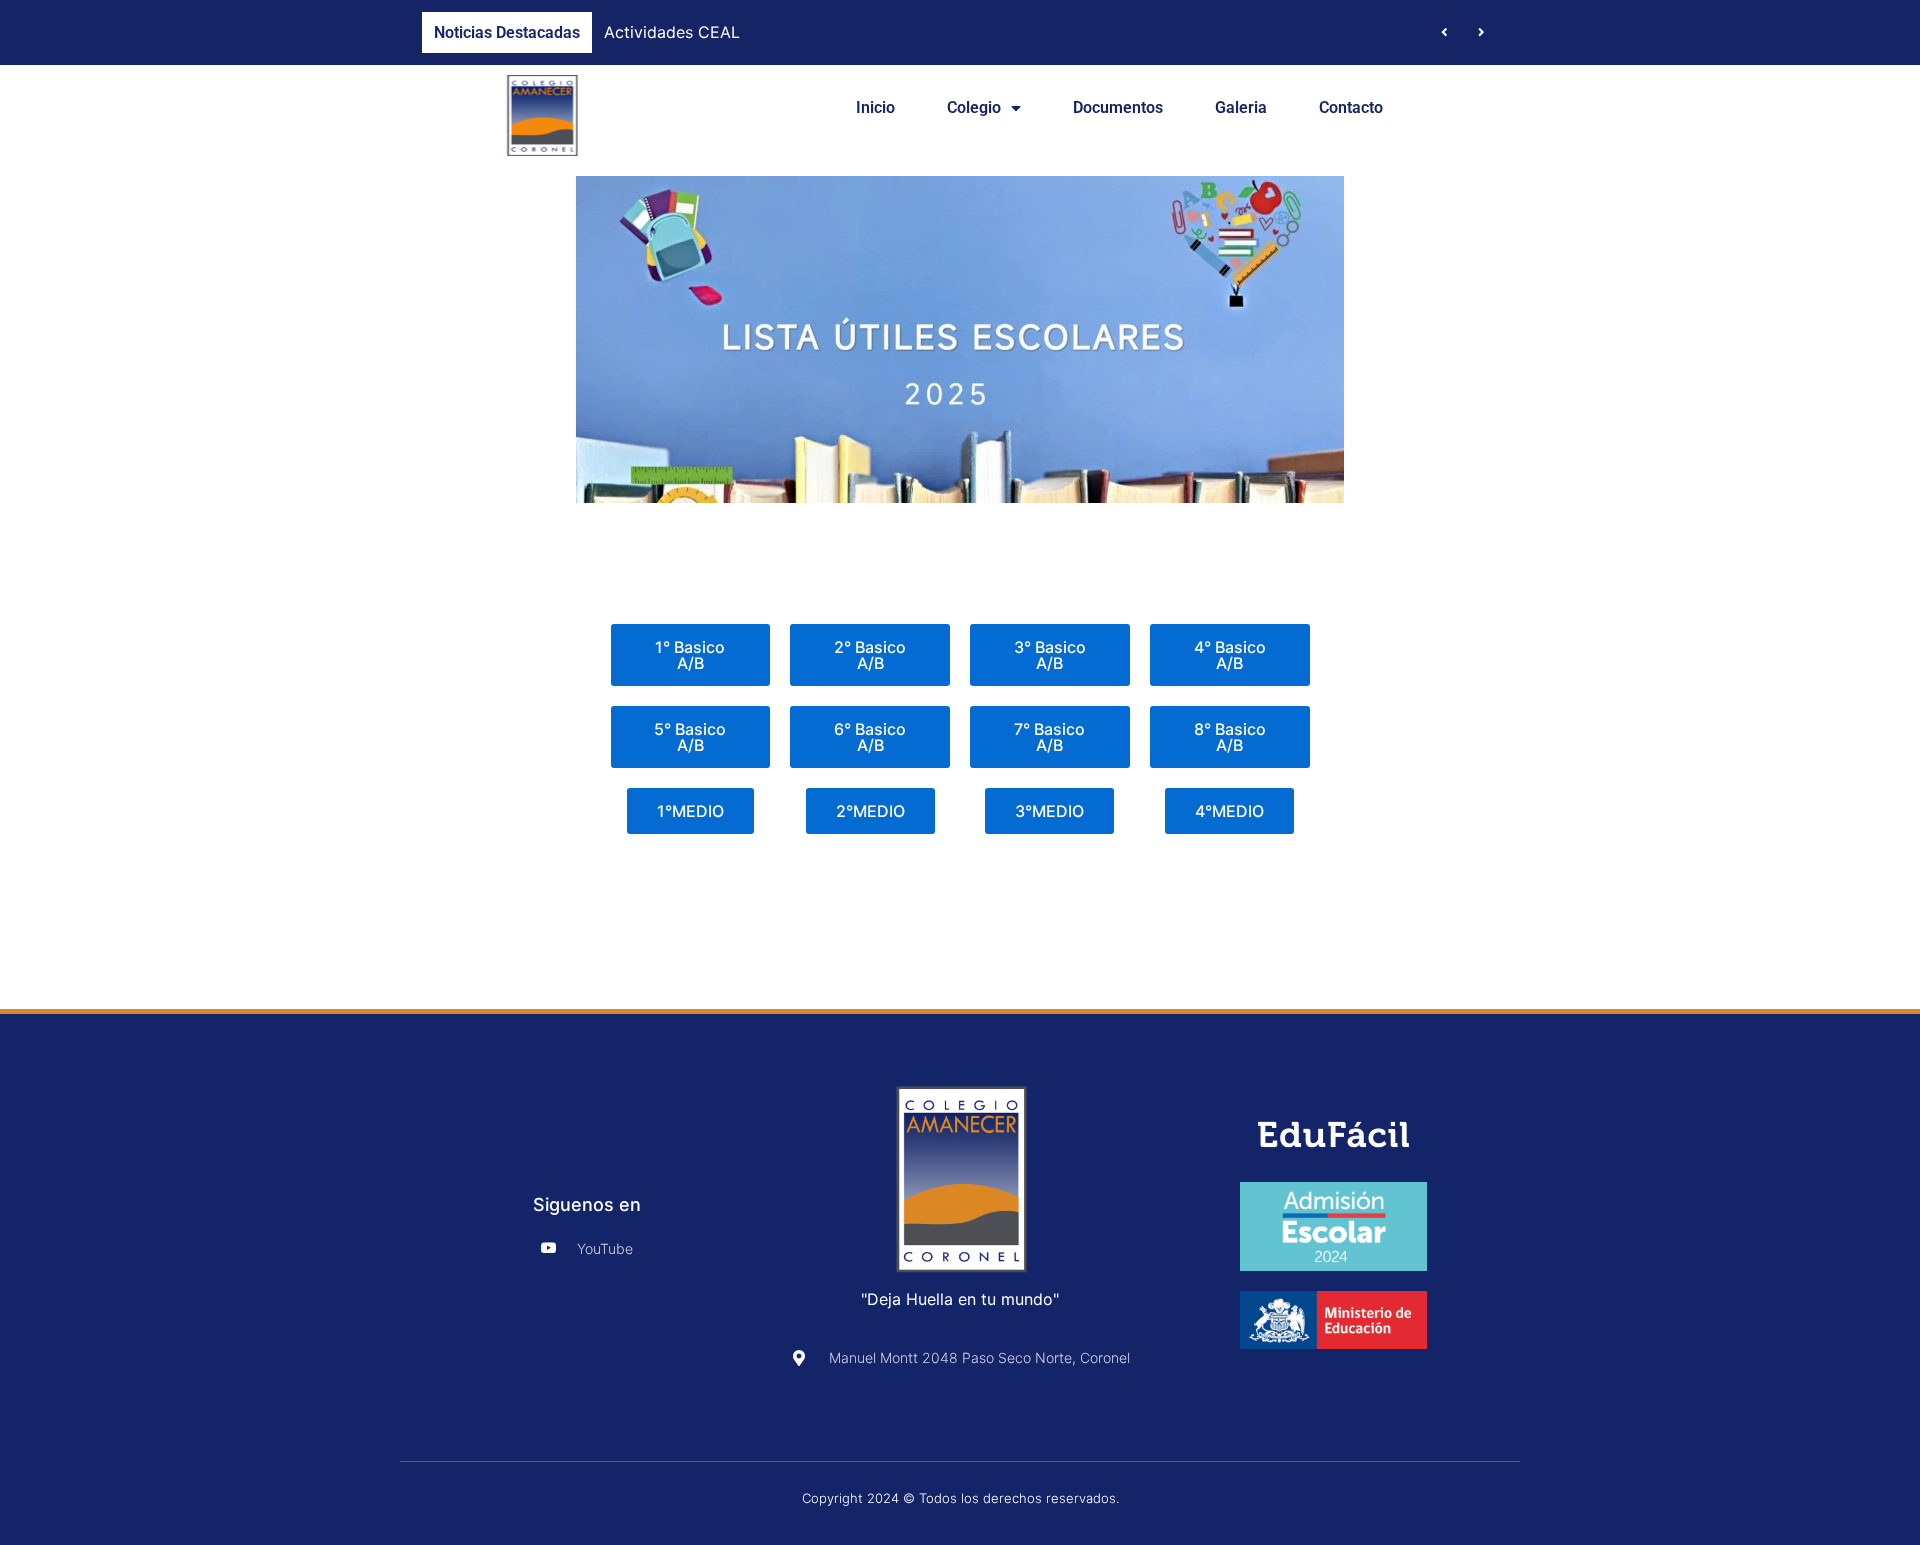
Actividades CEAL (672, 32)
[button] (1481, 33)
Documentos (1118, 107)
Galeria (1241, 107)
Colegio (974, 107)
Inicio (875, 107)
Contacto (1351, 107)
